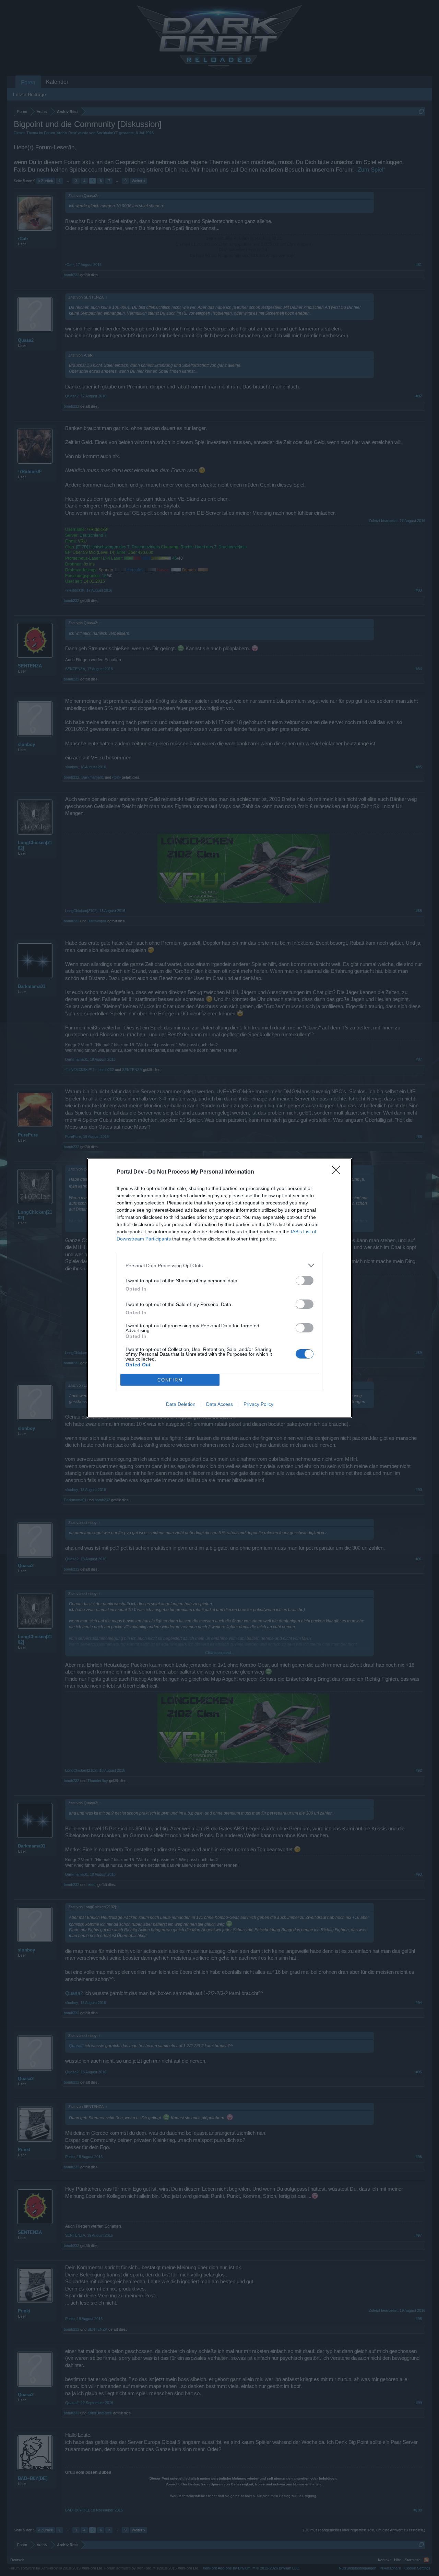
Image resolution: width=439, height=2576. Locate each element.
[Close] (338, 1172)
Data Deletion (181, 1404)
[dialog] (219, 1288)
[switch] (305, 1280)
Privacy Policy (258, 1404)
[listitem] (219, 1265)
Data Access (219, 1404)
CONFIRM (170, 1380)
